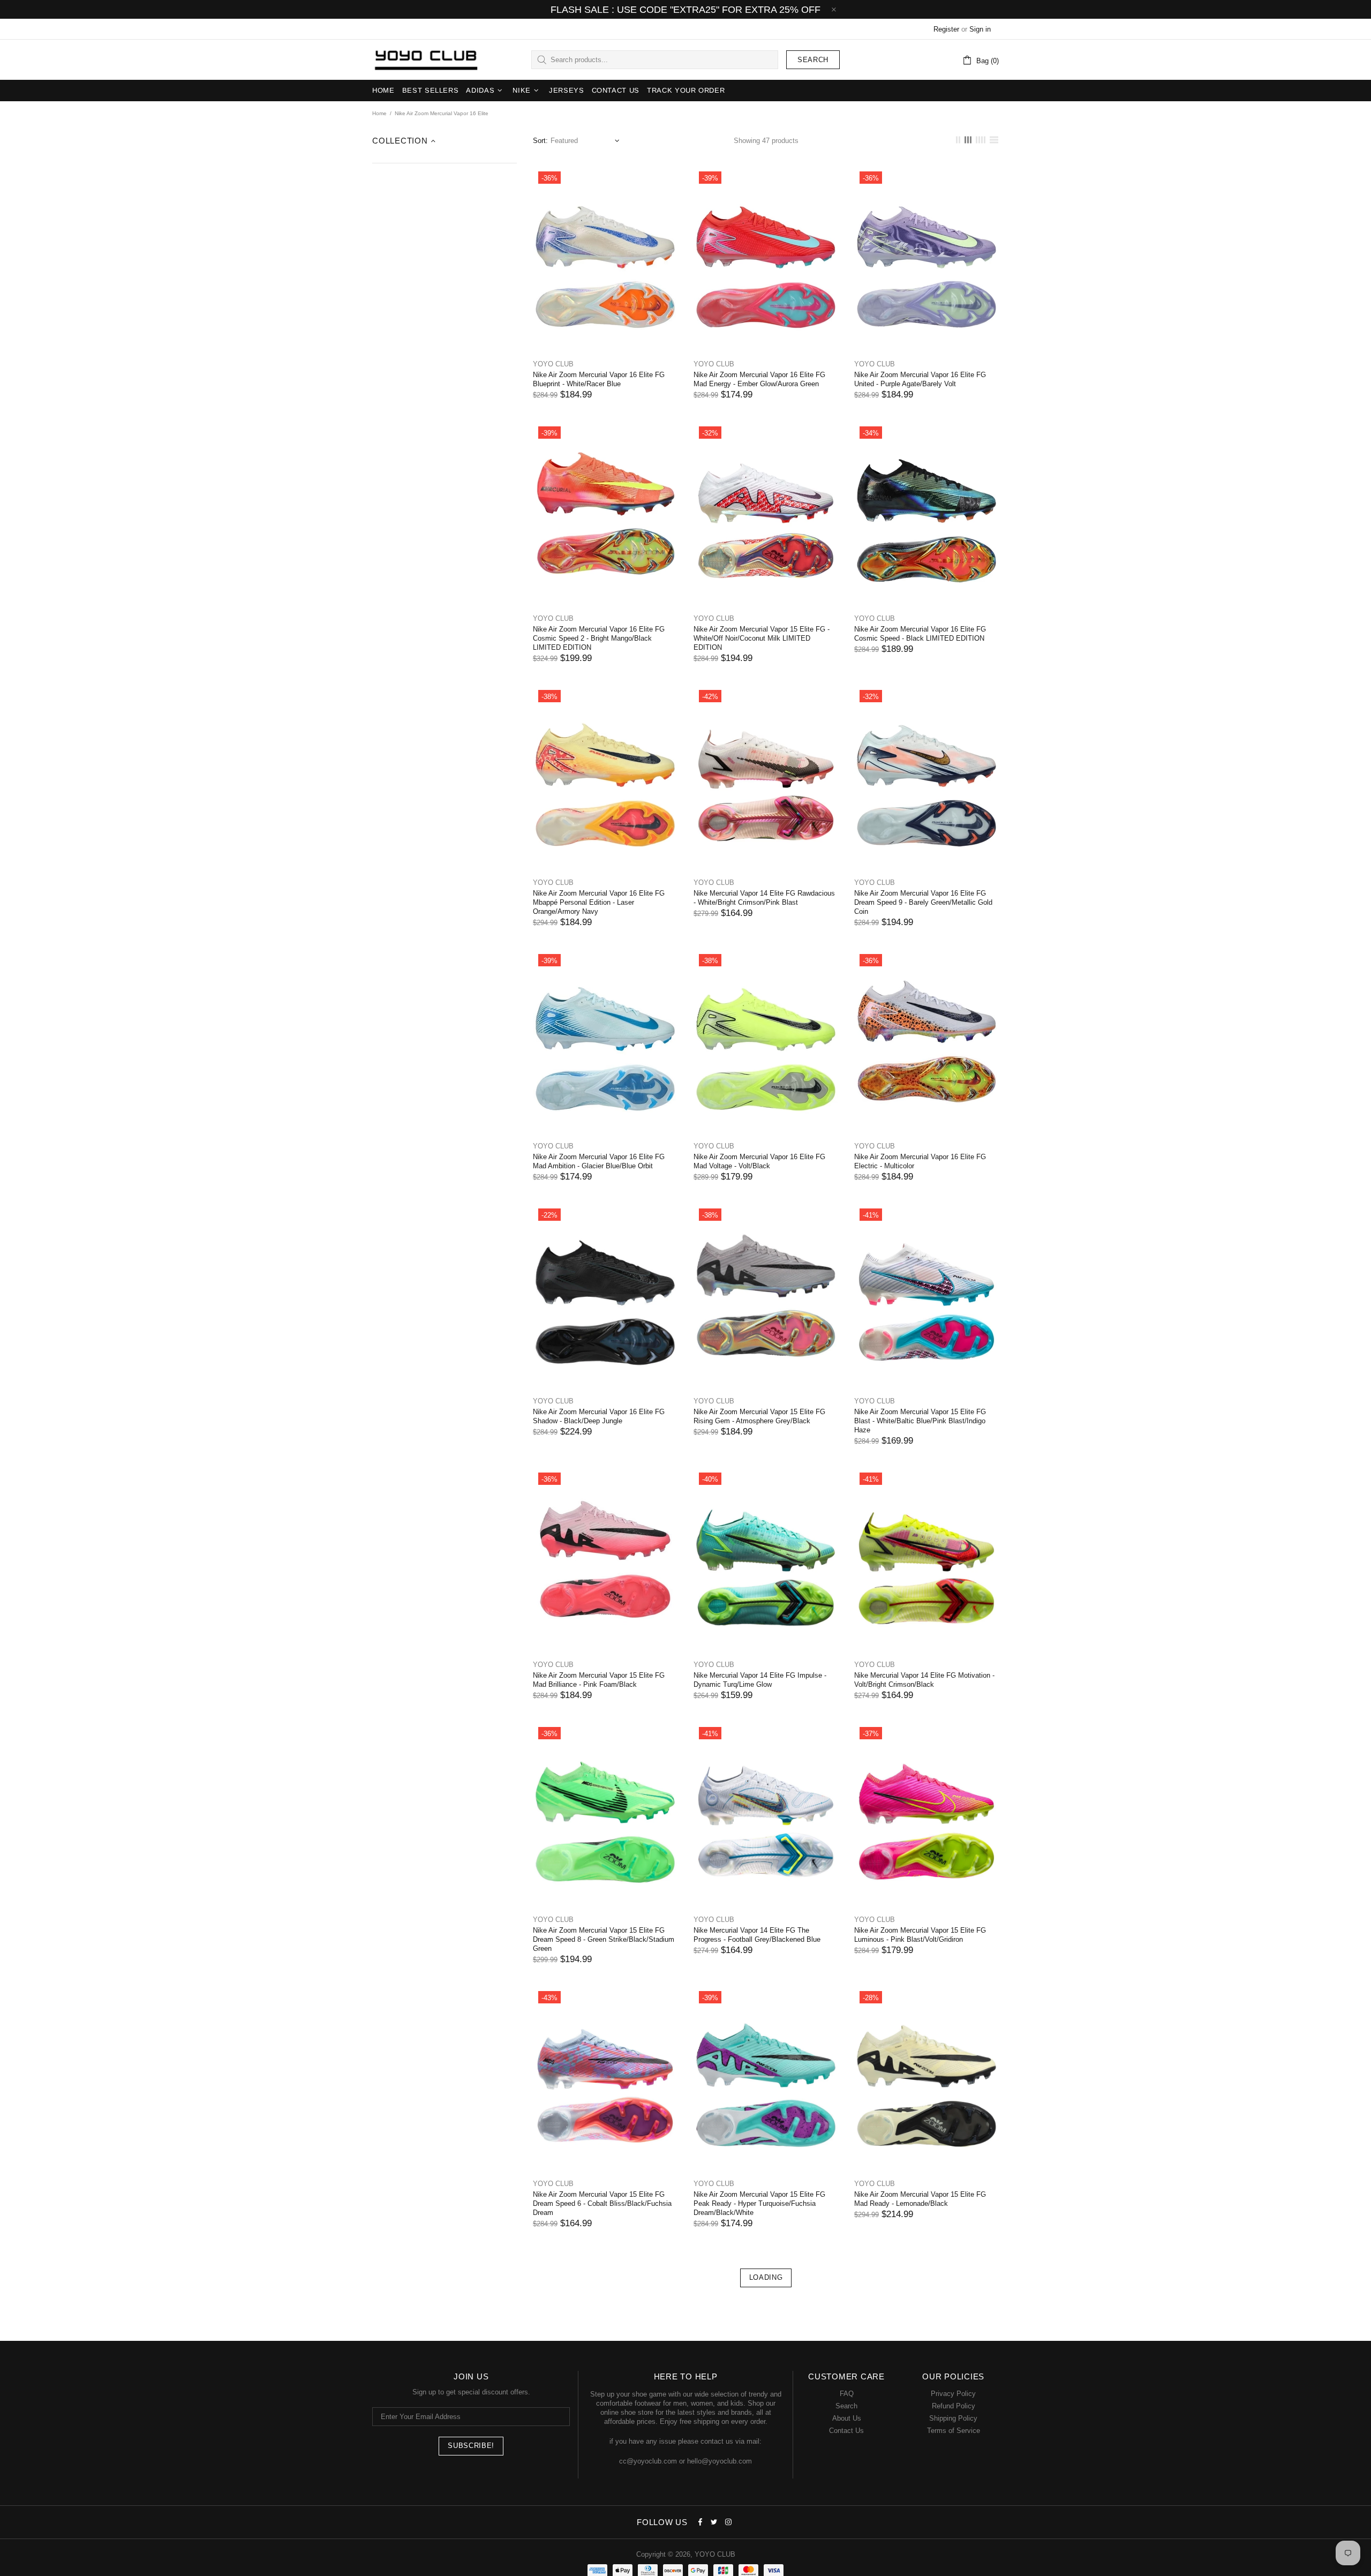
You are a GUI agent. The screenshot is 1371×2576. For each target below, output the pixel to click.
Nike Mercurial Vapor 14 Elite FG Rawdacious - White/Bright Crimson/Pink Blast (764, 898)
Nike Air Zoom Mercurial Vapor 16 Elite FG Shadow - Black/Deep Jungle (599, 1416)
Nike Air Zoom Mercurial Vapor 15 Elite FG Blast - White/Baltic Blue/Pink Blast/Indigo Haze (920, 1421)
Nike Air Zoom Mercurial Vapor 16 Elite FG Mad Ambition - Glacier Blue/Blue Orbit (599, 1161)
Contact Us (846, 2431)
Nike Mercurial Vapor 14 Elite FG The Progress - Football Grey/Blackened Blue (757, 1935)
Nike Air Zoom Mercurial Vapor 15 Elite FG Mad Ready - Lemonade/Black (920, 2199)
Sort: (540, 141)
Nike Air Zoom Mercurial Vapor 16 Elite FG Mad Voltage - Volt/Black (759, 1161)
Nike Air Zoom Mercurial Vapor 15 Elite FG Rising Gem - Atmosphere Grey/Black (759, 1416)
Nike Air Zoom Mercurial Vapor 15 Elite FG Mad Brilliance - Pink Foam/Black (599, 1680)
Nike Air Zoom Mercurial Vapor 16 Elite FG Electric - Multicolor (920, 1161)
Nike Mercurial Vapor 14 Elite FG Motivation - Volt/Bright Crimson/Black (924, 1680)
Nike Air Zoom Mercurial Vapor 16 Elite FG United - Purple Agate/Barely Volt (920, 379)
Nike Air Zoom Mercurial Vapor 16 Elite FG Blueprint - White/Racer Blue (599, 379)
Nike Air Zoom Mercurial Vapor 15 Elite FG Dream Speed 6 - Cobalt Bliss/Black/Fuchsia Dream (602, 2203)
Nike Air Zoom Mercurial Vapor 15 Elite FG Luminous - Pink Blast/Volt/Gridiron (920, 1935)
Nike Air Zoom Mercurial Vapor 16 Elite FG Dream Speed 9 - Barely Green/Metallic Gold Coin (923, 902)
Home (379, 113)
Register (946, 29)
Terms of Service (954, 2431)
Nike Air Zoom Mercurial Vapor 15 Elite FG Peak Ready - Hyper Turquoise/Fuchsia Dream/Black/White (759, 2203)
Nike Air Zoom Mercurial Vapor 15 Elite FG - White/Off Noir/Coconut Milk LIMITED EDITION (762, 638)
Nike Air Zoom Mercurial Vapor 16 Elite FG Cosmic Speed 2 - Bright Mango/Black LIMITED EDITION (599, 638)
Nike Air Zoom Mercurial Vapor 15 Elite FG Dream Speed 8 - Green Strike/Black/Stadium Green (604, 1939)
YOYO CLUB (426, 60)
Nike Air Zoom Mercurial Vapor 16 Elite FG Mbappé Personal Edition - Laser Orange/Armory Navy (599, 902)
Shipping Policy (953, 2418)
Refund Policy (954, 2406)
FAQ (847, 2394)
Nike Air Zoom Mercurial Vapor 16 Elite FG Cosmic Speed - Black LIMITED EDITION (920, 634)
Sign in (980, 29)
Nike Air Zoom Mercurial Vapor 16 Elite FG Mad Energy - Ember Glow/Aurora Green (759, 379)
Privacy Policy (953, 2394)
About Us (847, 2418)
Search (813, 60)
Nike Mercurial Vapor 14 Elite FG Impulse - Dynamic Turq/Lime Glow (760, 1680)
